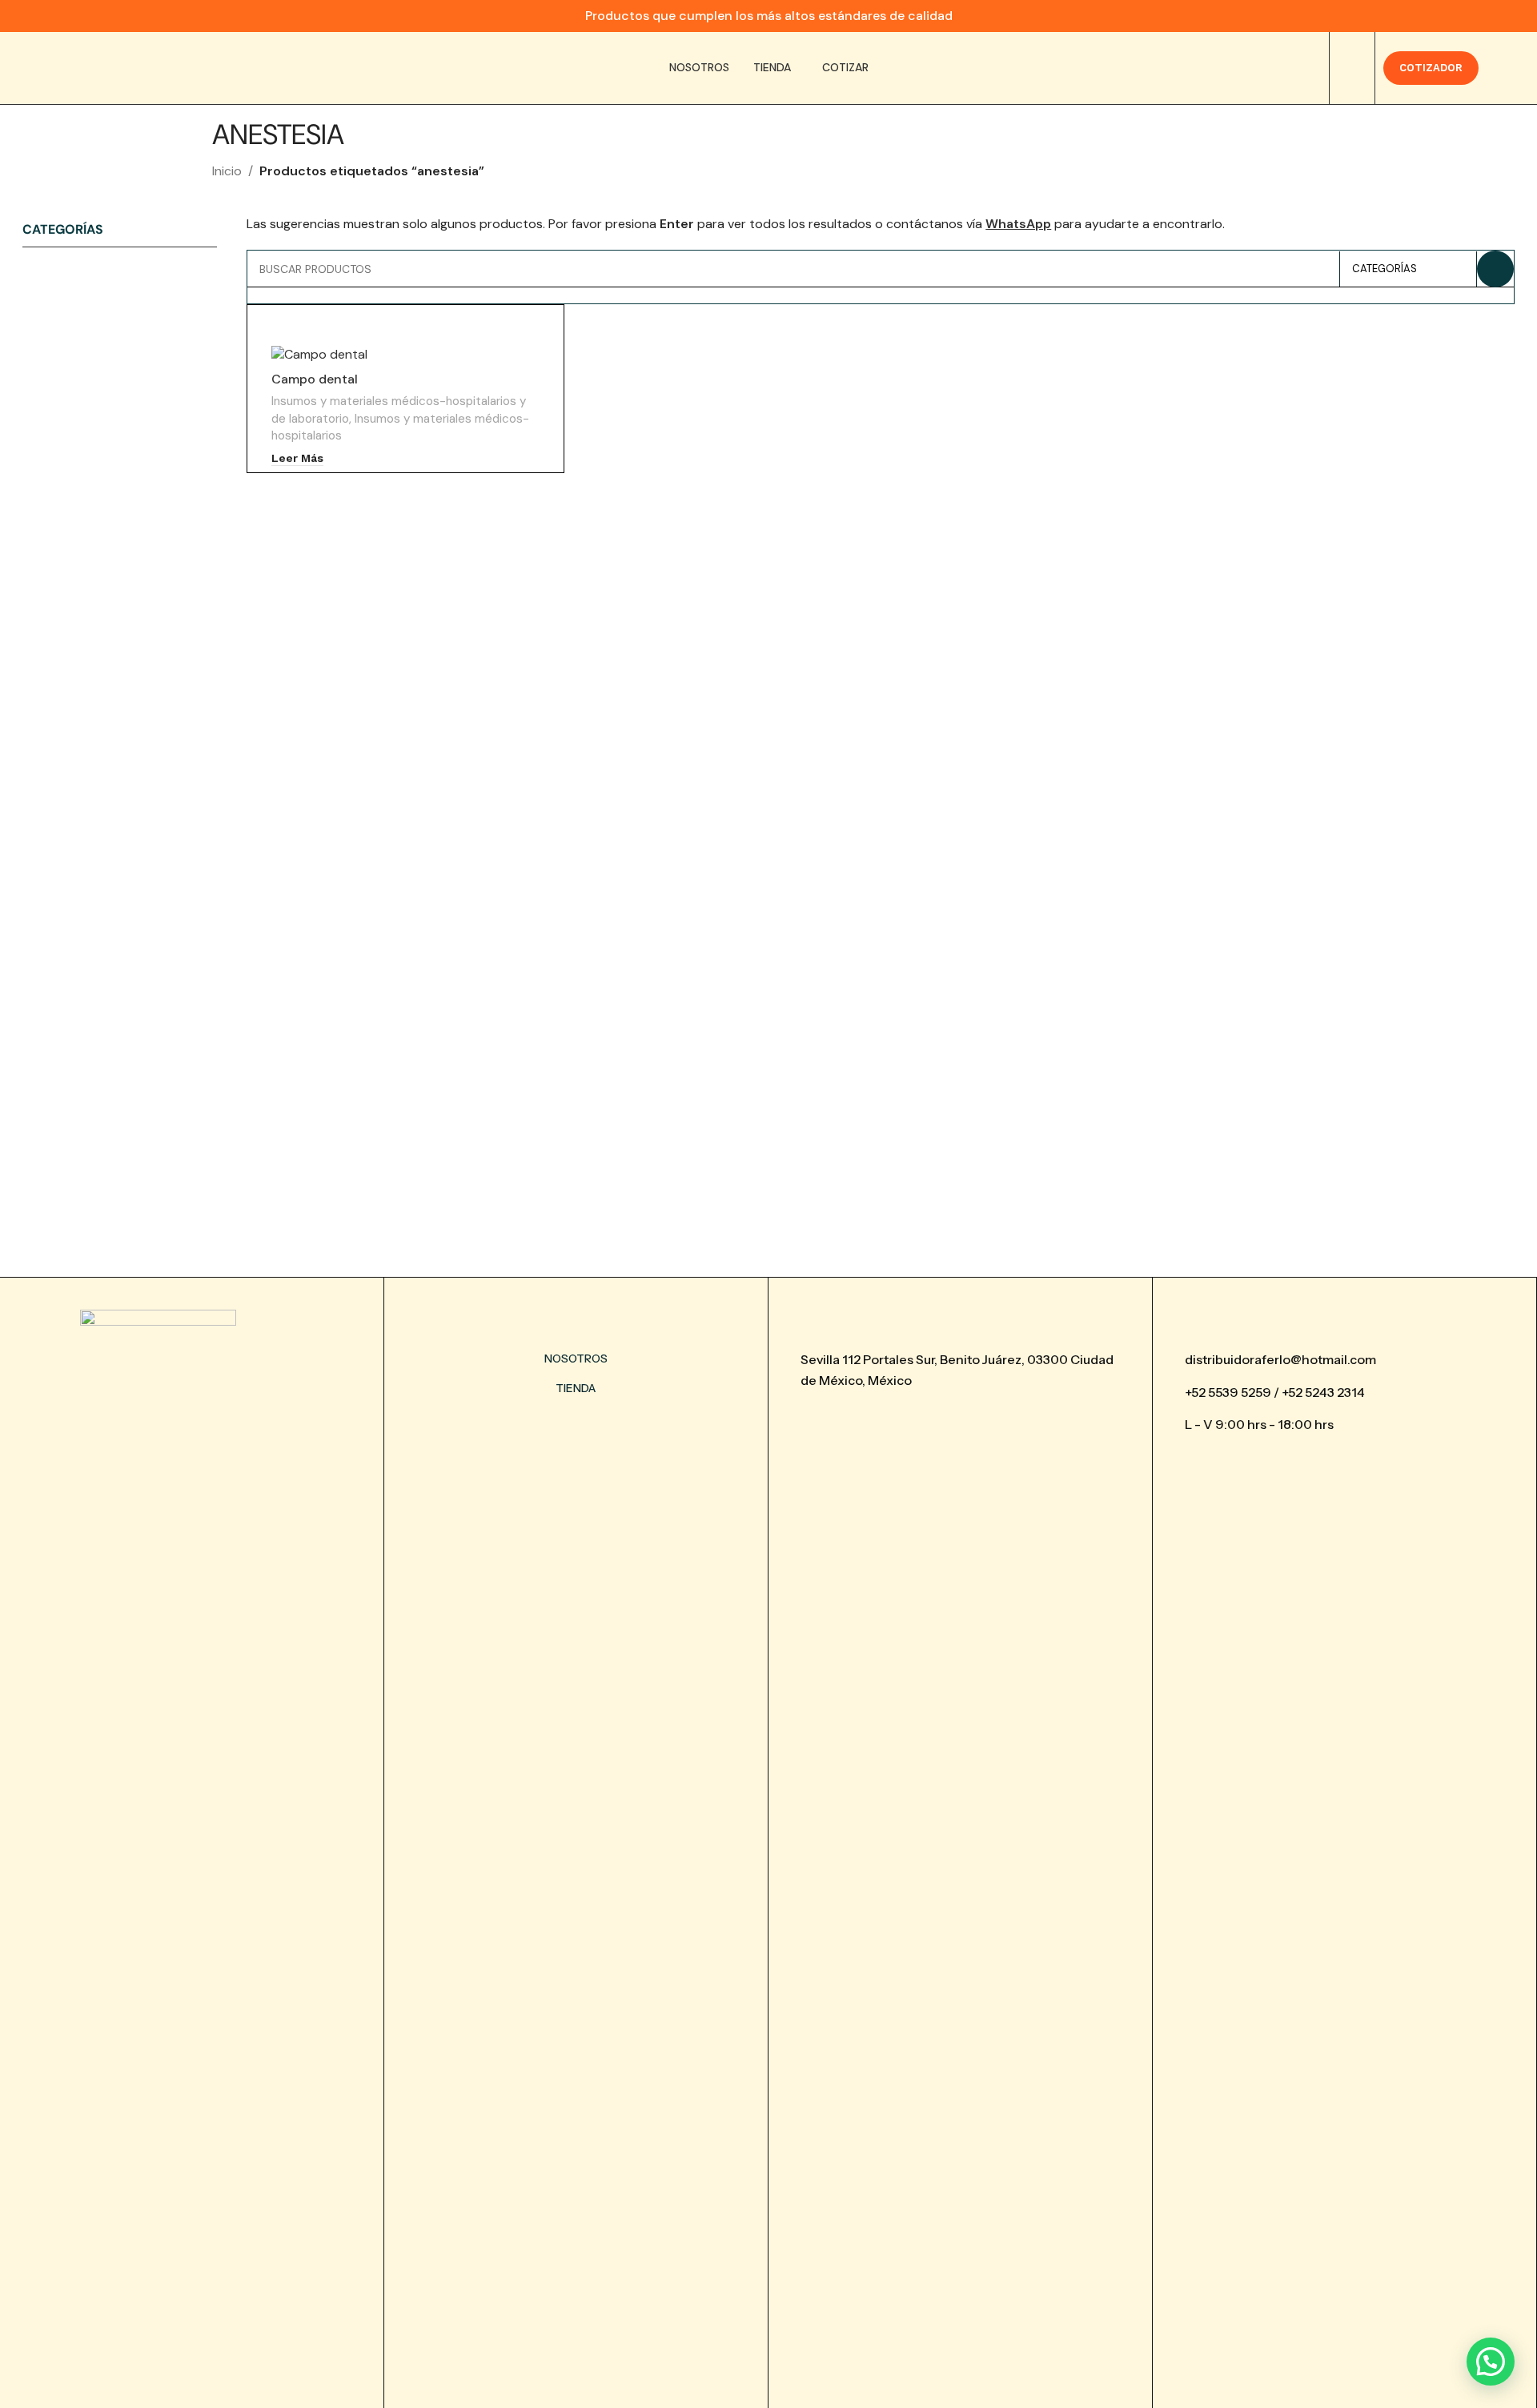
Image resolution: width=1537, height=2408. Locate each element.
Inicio (227, 171)
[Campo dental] (405, 354)
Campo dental (315, 379)
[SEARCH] (1495, 269)
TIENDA (576, 1388)
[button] (1491, 2362)
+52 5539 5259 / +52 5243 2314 (1275, 1392)
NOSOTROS (576, 1359)
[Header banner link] (768, 16)
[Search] (1352, 68)
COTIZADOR (1431, 68)
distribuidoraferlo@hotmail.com (1280, 1359)
